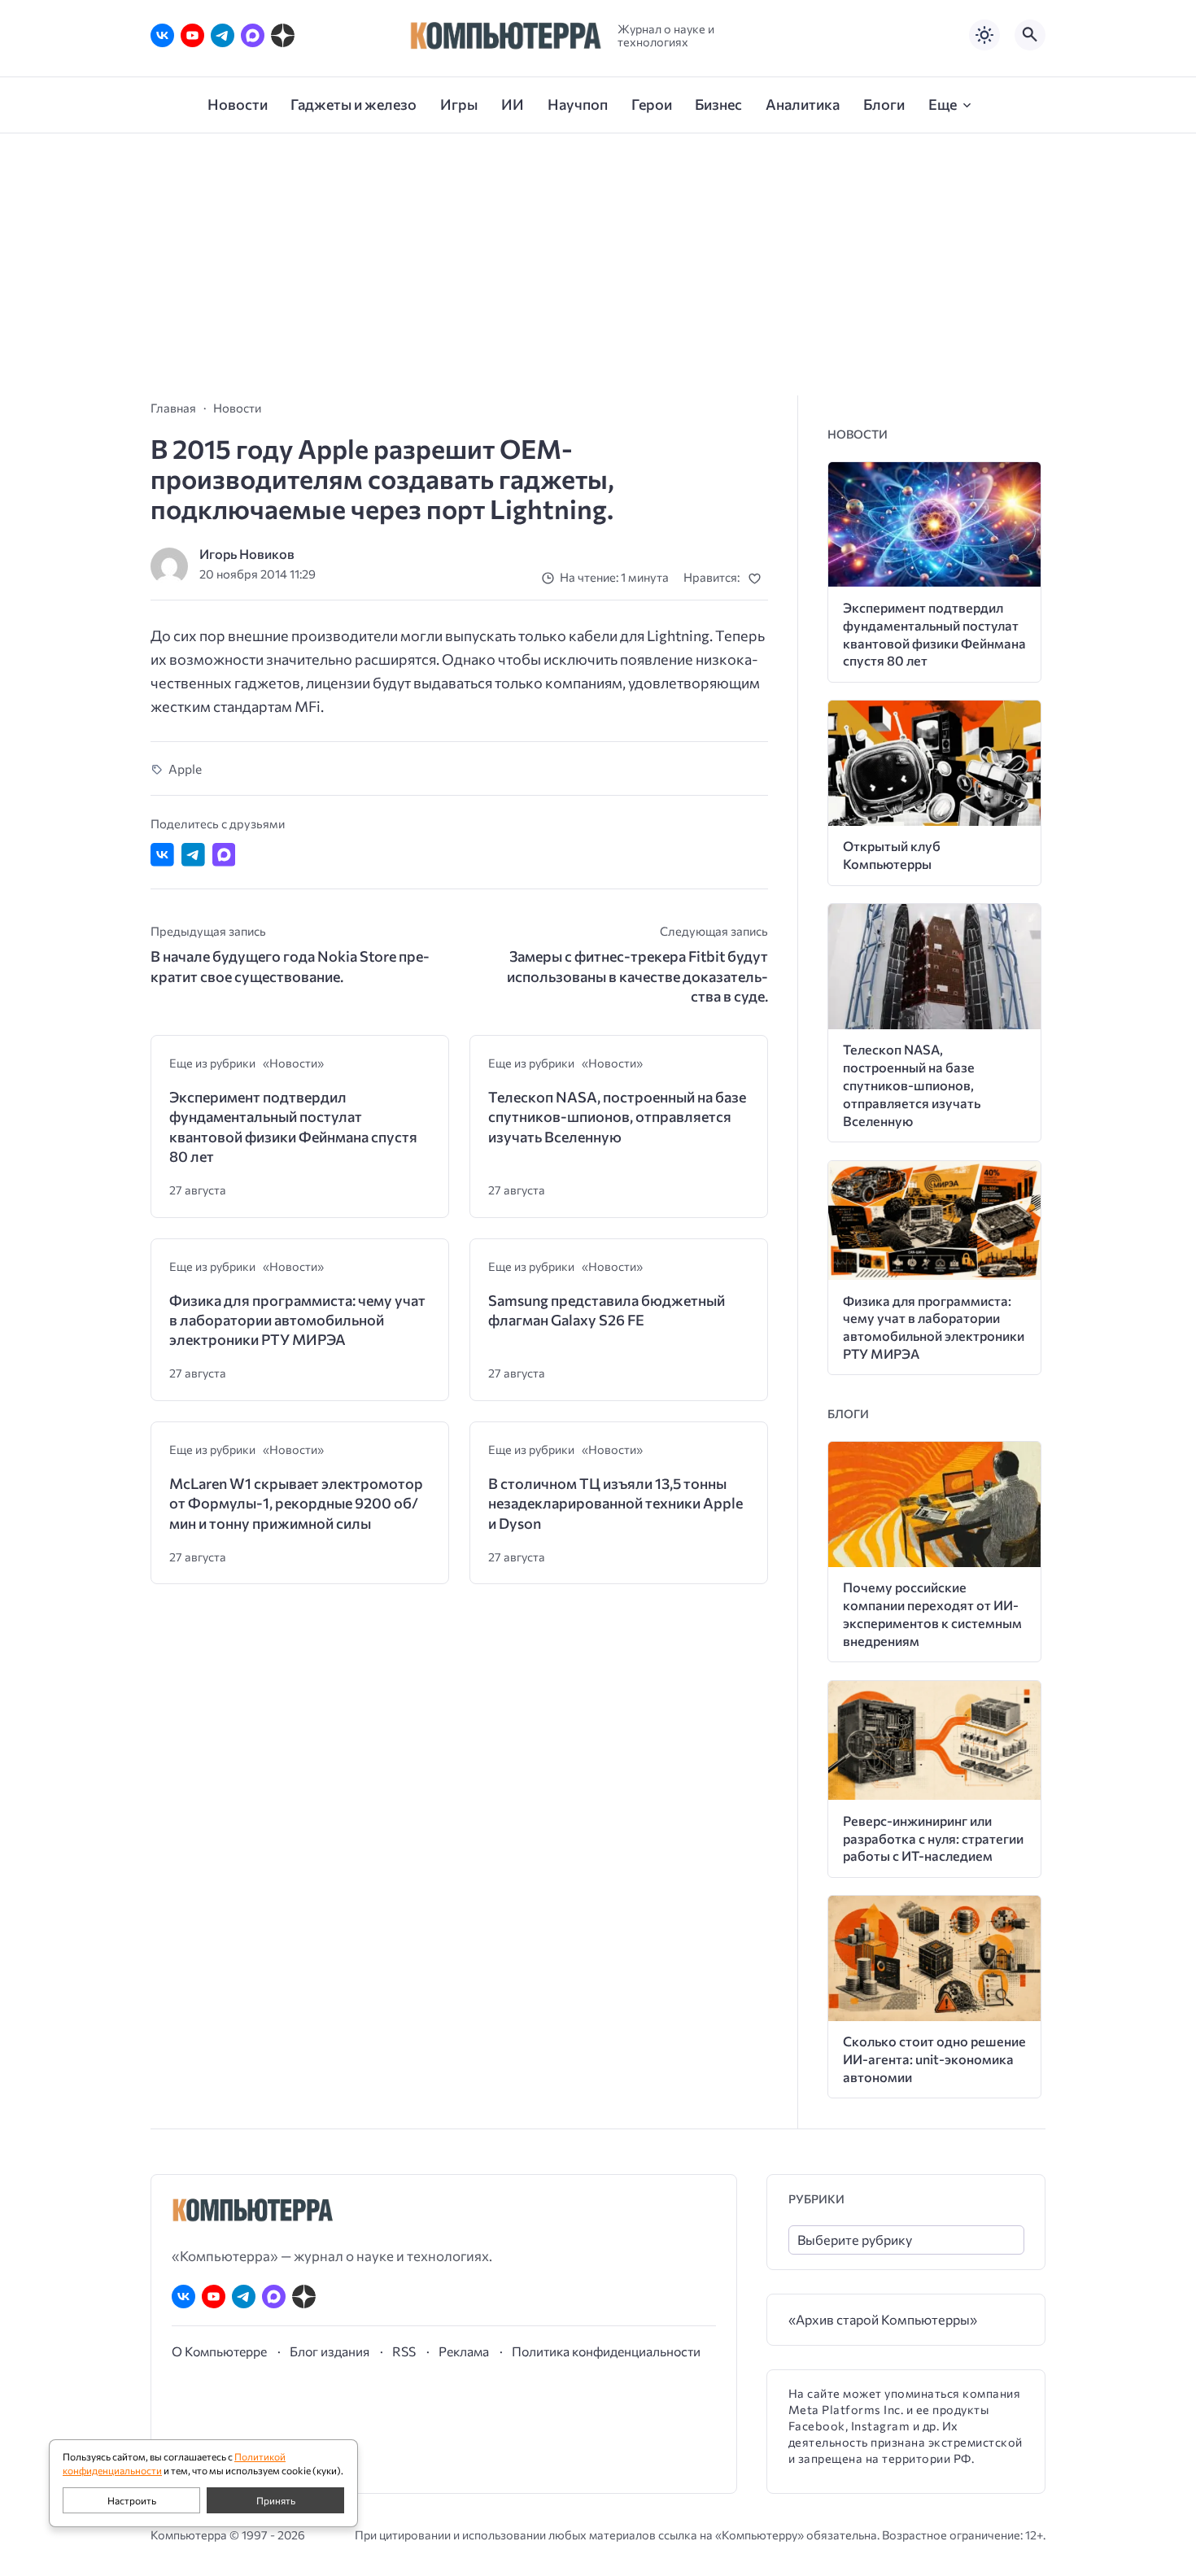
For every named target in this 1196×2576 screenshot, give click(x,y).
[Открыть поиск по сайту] (1030, 35)
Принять (276, 2500)
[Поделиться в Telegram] (193, 855)
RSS (404, 2351)
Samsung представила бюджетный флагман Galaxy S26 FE (607, 1310)
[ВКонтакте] (162, 35)
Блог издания (330, 2351)
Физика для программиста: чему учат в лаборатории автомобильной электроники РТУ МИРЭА (297, 1320)
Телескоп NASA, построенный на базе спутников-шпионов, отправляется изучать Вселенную (617, 1117)
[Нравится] (758, 578)
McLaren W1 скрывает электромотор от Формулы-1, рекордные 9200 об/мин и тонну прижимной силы (296, 1503)
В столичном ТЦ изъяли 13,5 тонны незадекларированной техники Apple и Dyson (615, 1503)
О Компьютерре (219, 2351)
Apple (185, 768)
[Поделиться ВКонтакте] (162, 855)
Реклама (464, 2351)
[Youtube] (192, 35)
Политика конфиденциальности (606, 2351)
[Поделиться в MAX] (224, 855)
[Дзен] (283, 35)
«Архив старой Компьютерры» (883, 2319)
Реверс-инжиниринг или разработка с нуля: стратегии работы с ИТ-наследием (933, 1838)
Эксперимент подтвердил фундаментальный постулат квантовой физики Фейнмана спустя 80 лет (293, 1126)
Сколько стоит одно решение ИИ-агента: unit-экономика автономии (934, 2059)
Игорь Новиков (247, 554)
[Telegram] (223, 35)
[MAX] (253, 35)
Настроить (132, 2500)
